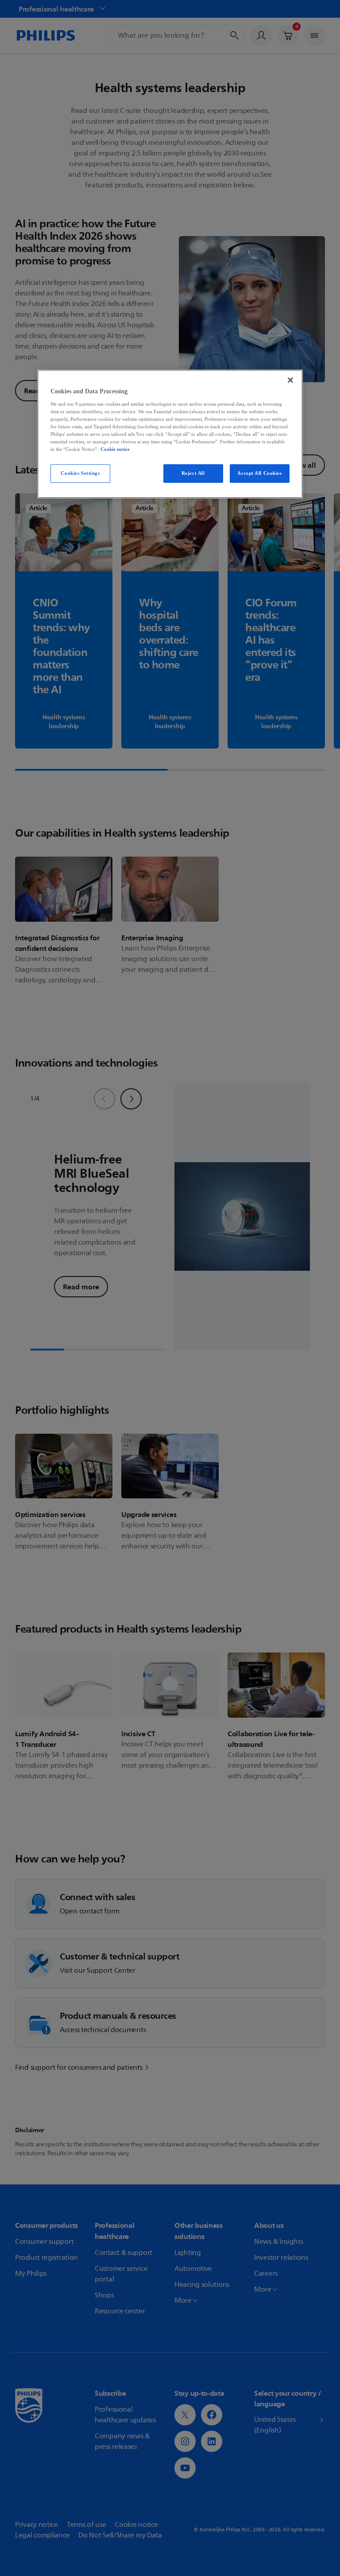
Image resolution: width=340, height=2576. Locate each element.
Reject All (193, 473)
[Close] (290, 380)
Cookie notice (115, 450)
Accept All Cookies (259, 473)
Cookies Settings (80, 473)
